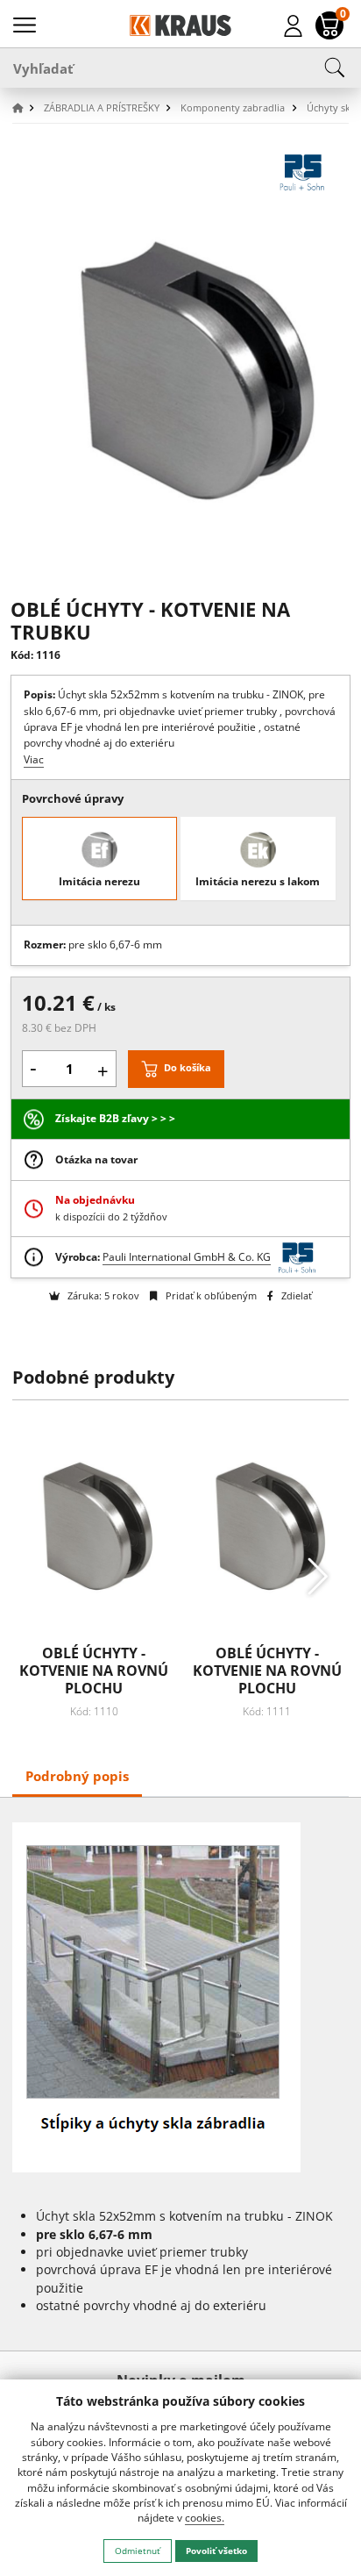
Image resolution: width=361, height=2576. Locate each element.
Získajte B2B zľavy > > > (115, 1118)
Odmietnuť (138, 2551)
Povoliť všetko (216, 2551)
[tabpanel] (181, 2075)
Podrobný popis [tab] (77, 1776)
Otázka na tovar (96, 1159)
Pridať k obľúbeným (209, 1295)
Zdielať (295, 1295)
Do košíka (188, 1067)
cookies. (205, 2518)
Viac (34, 759)
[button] (26, 108)
